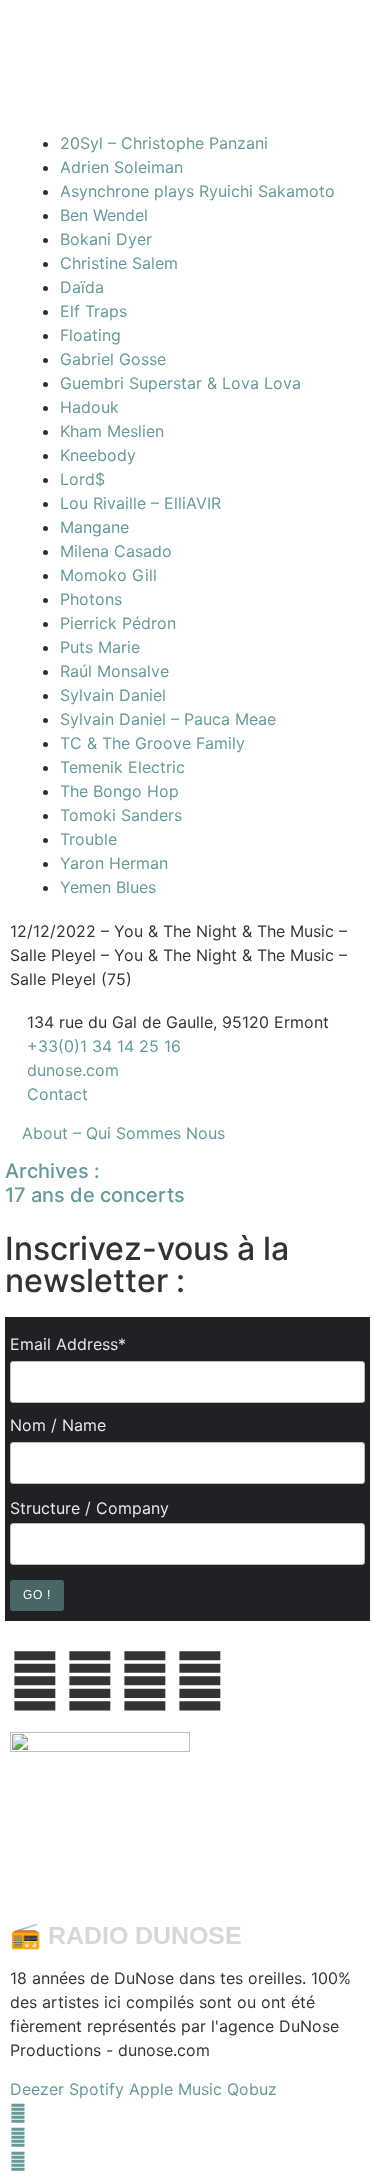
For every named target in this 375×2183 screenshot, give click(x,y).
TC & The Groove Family (152, 743)
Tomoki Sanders (121, 815)
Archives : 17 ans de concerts (95, 1183)
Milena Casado (116, 551)
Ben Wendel (104, 215)
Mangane (94, 527)
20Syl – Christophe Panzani (164, 143)
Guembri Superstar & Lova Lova (180, 383)
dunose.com (73, 1070)
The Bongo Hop (119, 791)
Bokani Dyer (106, 239)
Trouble (88, 839)
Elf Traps (93, 311)
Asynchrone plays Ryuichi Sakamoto (197, 191)
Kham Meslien (112, 431)
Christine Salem (119, 263)
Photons (91, 599)
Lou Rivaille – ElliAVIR (140, 503)
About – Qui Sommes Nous (123, 1133)
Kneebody (98, 455)
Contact (57, 1094)
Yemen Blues (108, 887)
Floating (90, 335)
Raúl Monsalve (114, 671)
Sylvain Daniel (113, 695)
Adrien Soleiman (121, 167)
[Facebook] (18, 2113)
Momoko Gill (108, 575)
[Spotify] (18, 2161)
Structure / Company (89, 1508)
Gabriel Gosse (113, 359)
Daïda (82, 287)
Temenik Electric (122, 767)
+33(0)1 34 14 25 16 (101, 1046)
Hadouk (89, 407)
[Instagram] (18, 2137)
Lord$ (82, 479)
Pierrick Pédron (118, 623)
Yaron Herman (114, 863)
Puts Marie (100, 647)
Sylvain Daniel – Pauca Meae (168, 719)
